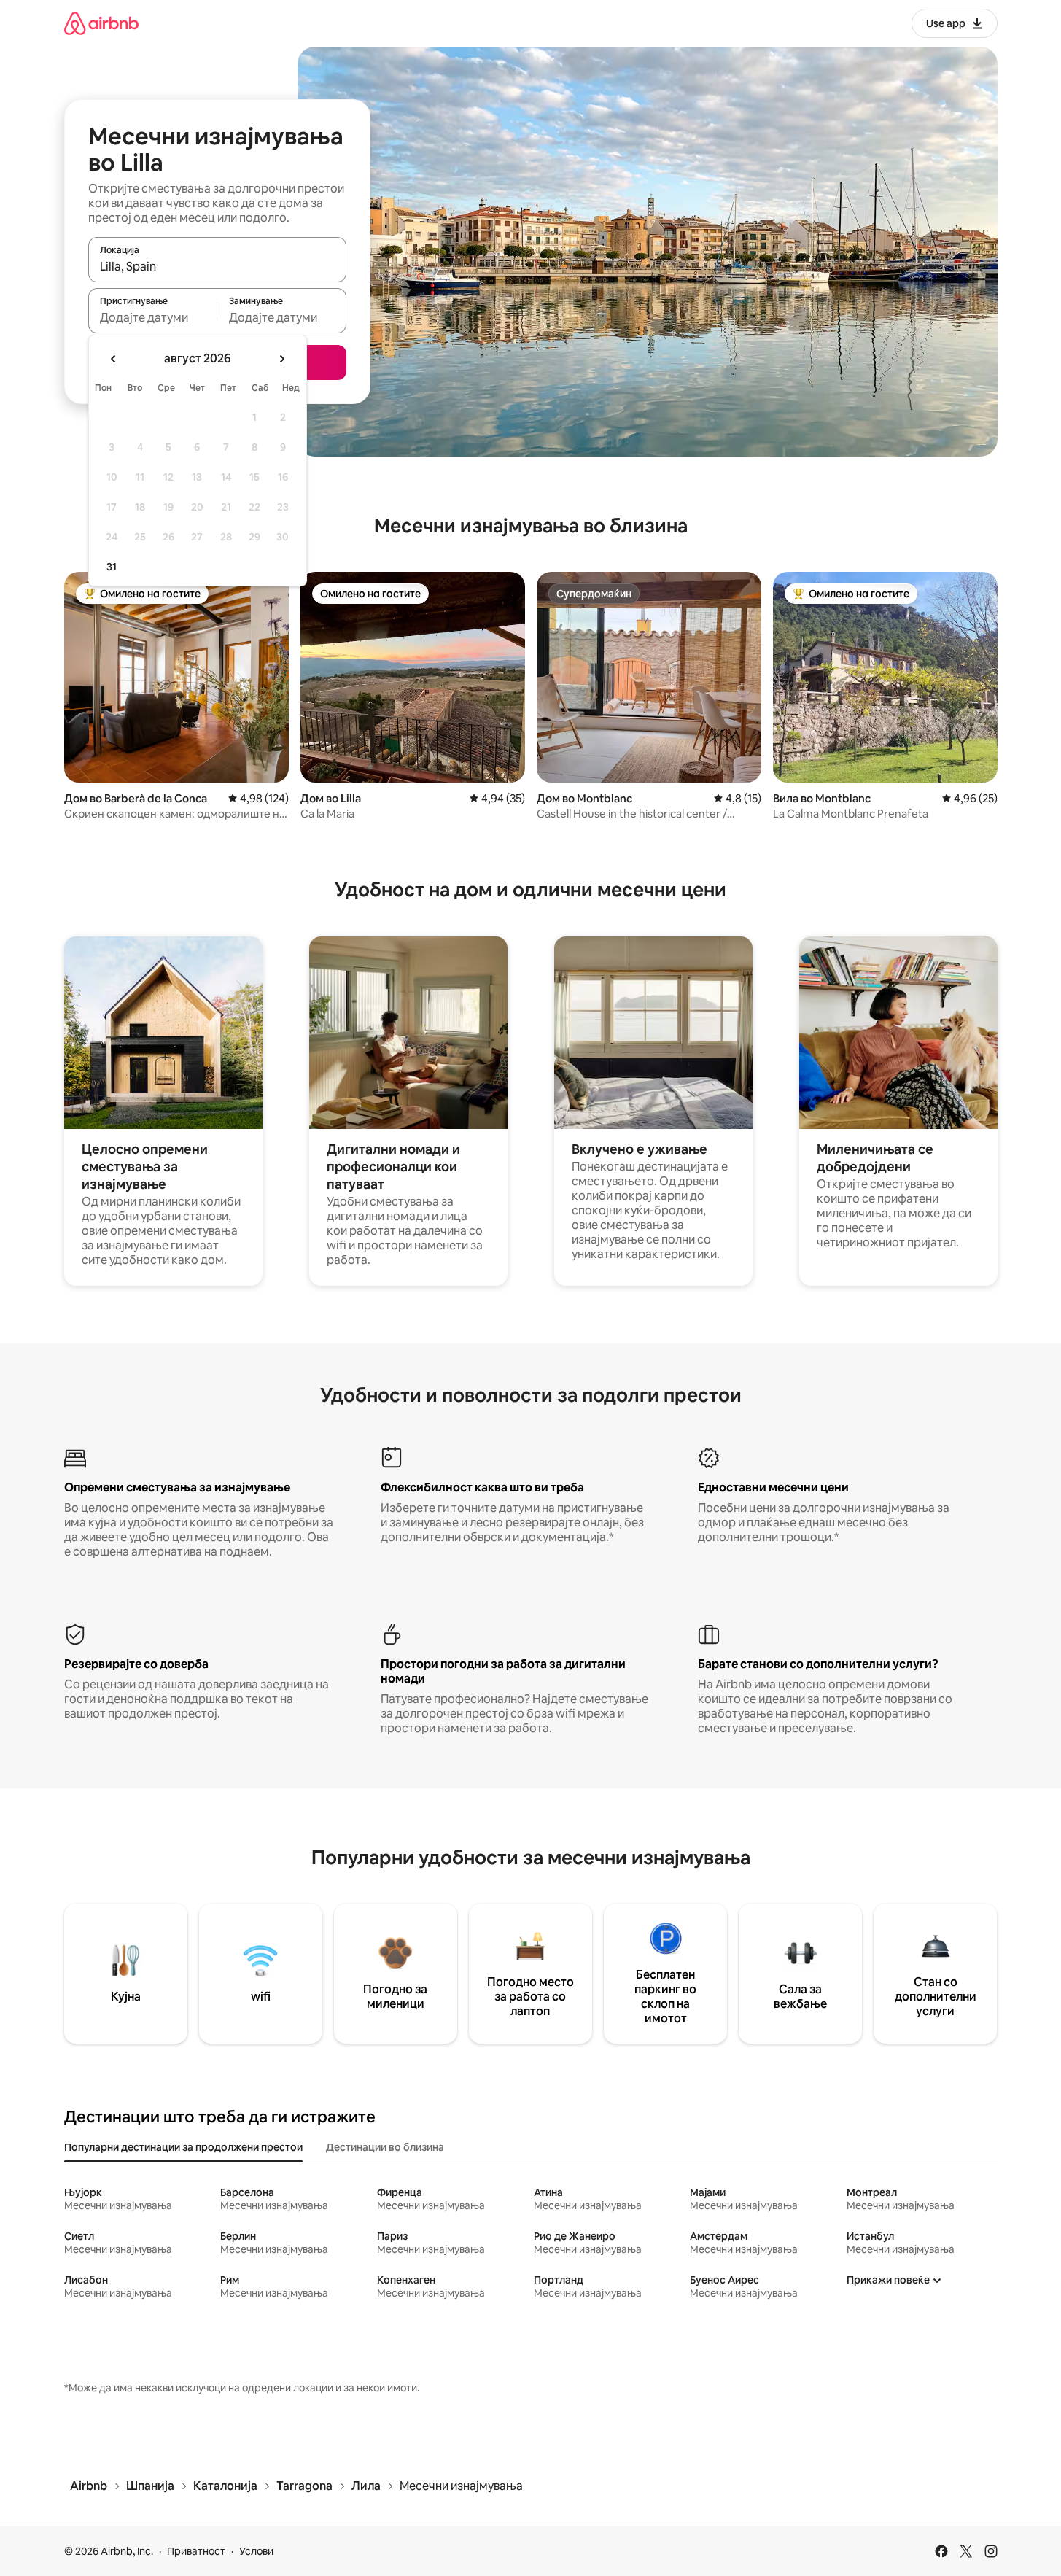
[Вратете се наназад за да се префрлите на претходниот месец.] (114, 359)
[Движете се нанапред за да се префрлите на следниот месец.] (281, 359)
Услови (256, 2551)
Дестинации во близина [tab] (385, 2147)
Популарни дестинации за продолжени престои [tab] (183, 2147)
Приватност (196, 2551)
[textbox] (153, 317)
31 (112, 567)
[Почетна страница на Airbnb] (101, 23)
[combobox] (217, 266)
